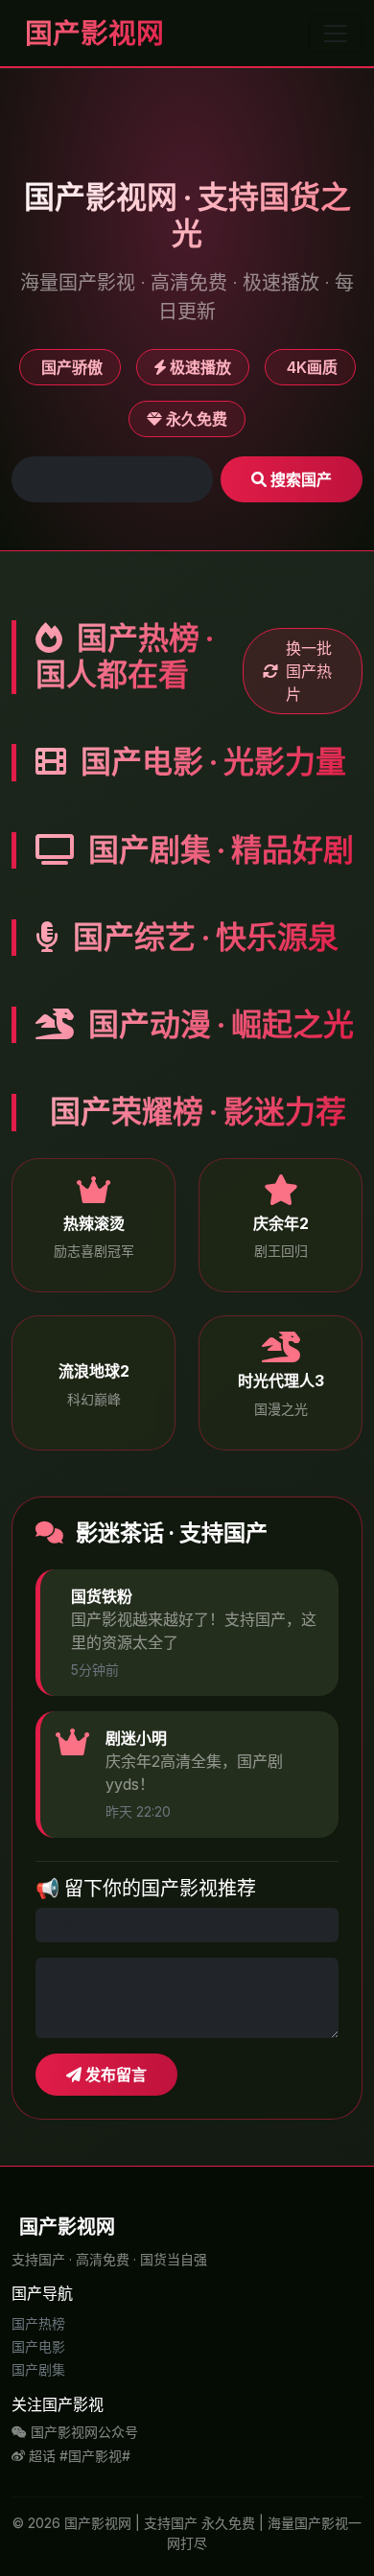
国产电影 (38, 2346)
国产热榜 (38, 2323)
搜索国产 (299, 479)
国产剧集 (38, 2369)
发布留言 (114, 2075)
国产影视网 (92, 33)
